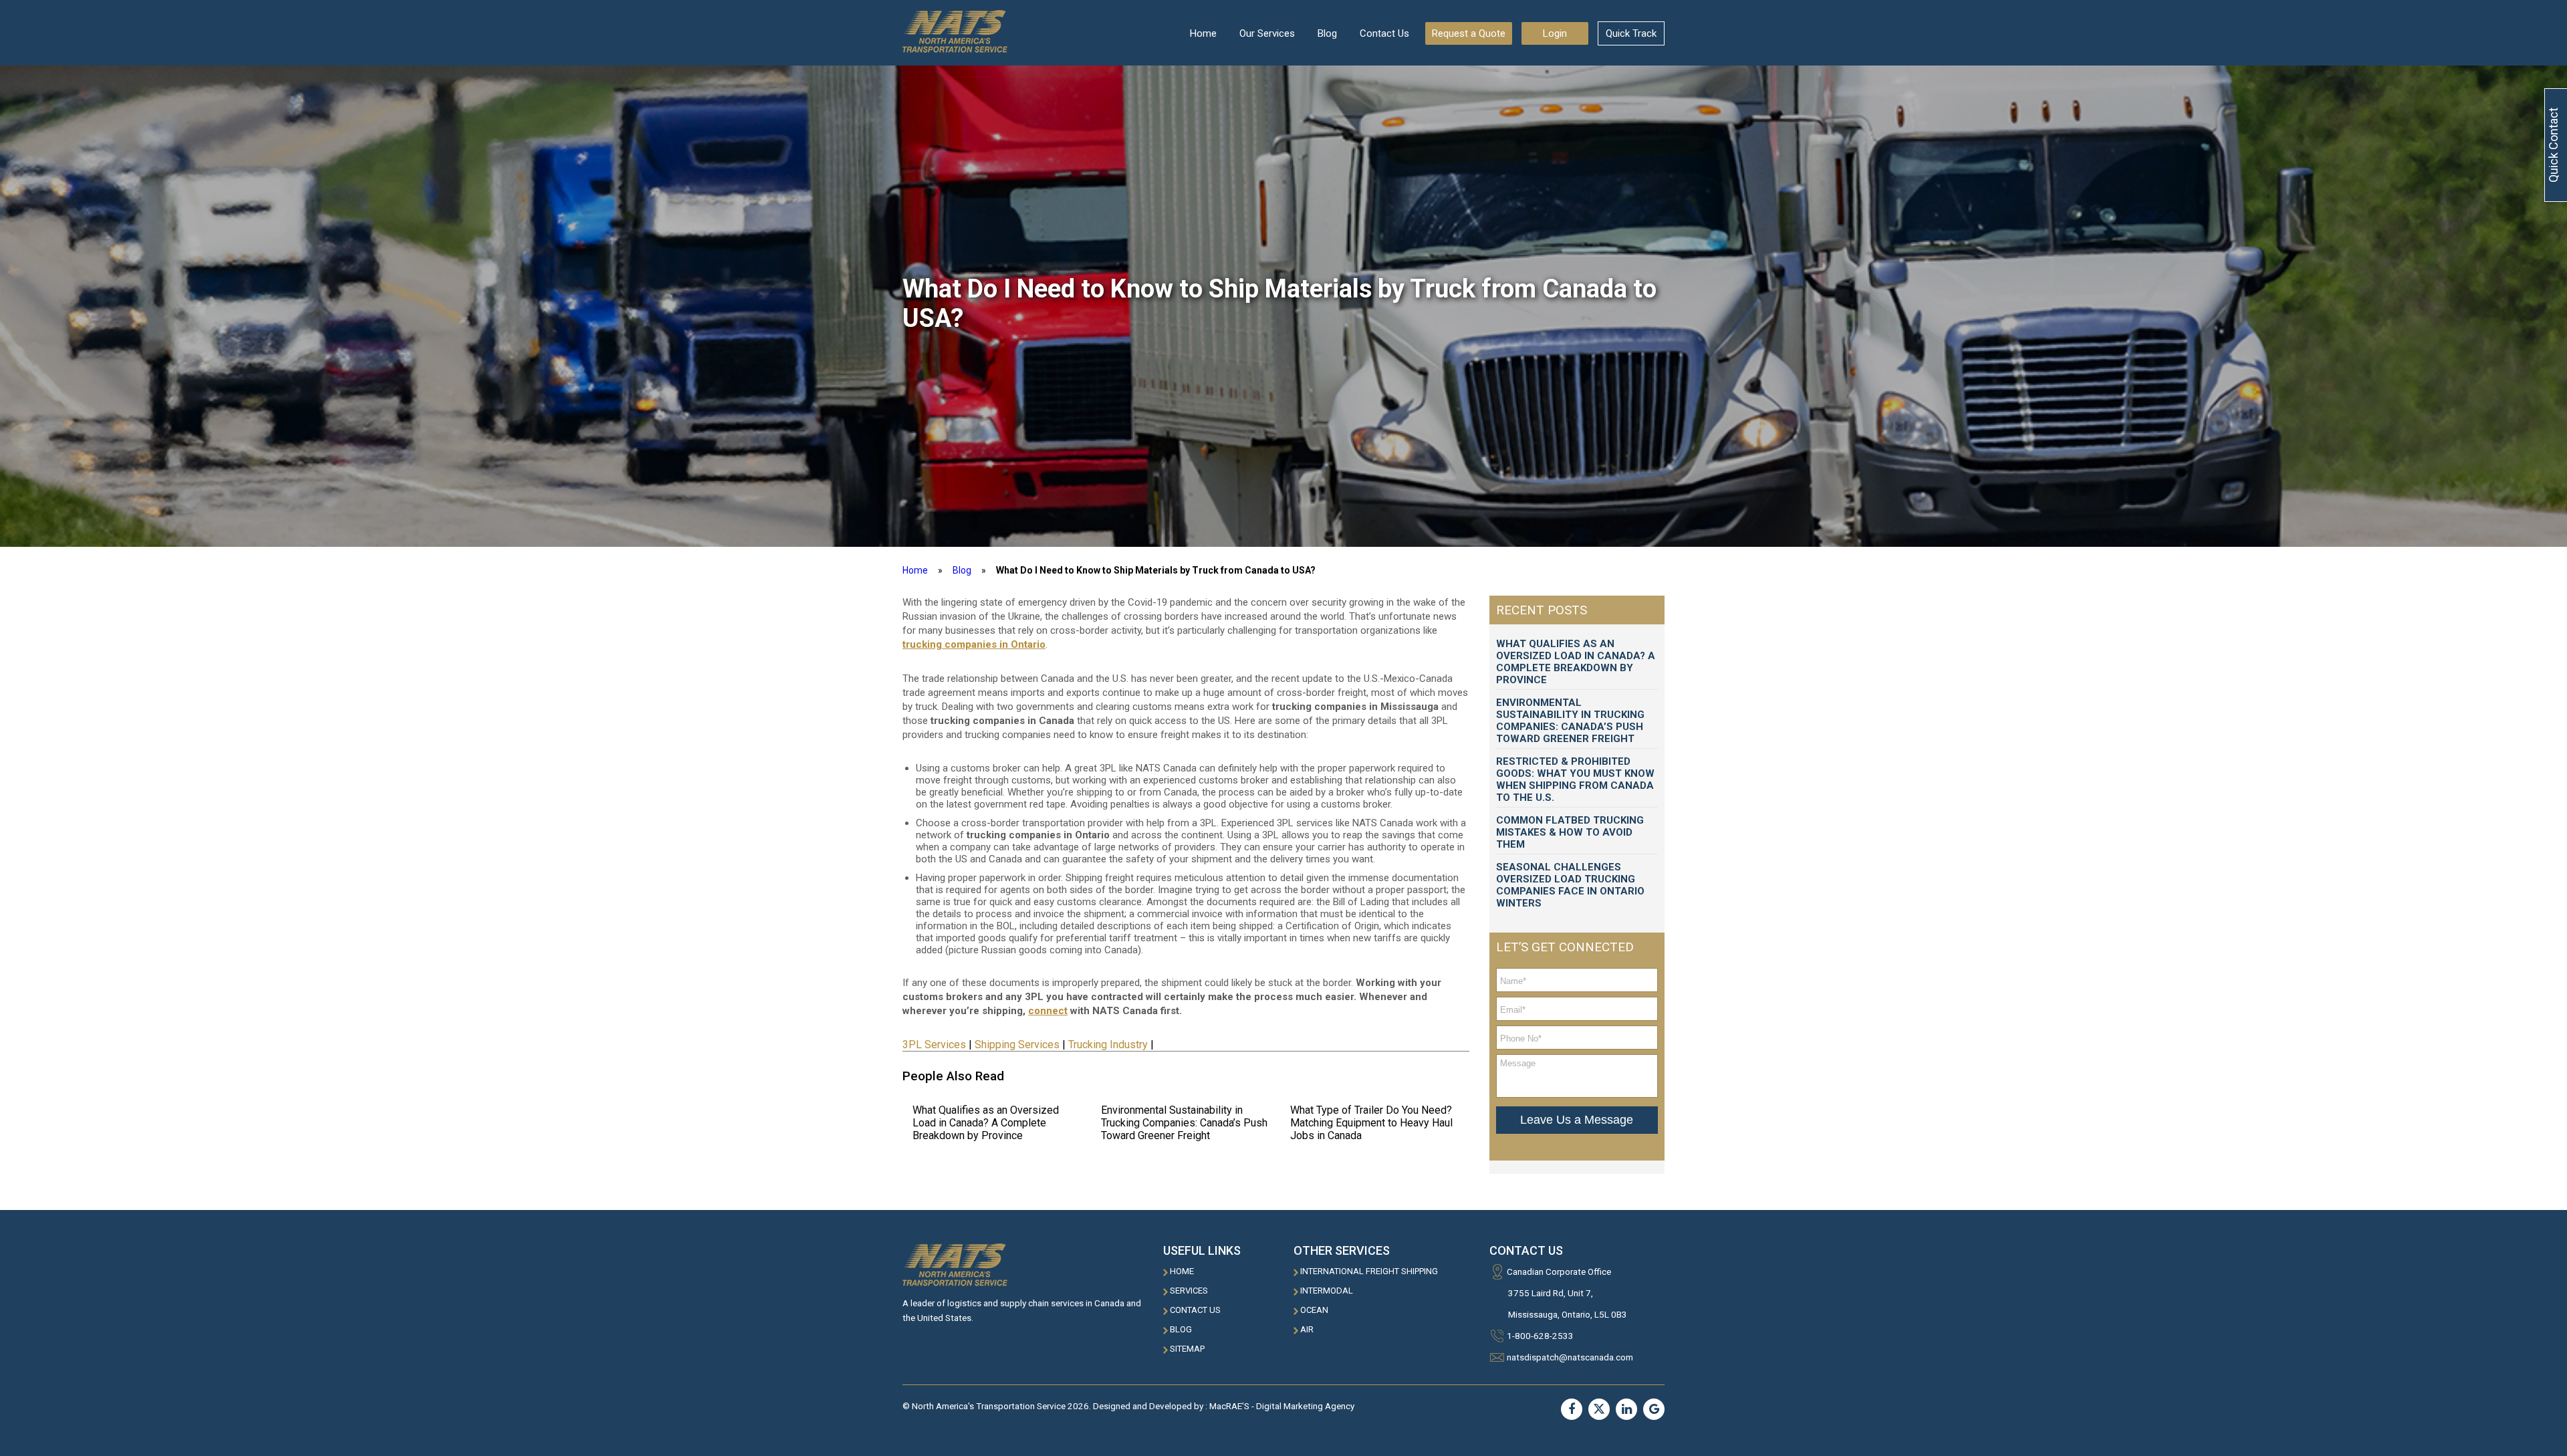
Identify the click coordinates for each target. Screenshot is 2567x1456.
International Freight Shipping (1369, 1271)
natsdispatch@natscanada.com (1570, 1357)
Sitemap (1187, 1349)
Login (1555, 33)
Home (1203, 33)
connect (1048, 1011)
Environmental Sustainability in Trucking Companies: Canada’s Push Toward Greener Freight (1184, 1123)
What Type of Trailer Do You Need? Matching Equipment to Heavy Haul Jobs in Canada (1371, 1123)
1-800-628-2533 (1540, 1336)
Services (1189, 1291)
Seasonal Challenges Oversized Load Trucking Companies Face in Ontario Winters (1570, 885)
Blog (1327, 33)
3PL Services (934, 1045)
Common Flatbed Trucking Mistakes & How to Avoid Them (1570, 832)
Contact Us (1384, 33)
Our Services (1267, 33)
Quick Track (1631, 33)
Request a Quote (1469, 33)
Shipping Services (1017, 1045)
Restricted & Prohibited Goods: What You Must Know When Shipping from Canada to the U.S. (1575, 779)
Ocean (1314, 1310)
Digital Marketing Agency (1305, 1406)
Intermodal (1327, 1291)
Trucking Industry (1108, 1045)
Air (1307, 1329)
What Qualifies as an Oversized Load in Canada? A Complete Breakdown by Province (986, 1123)
